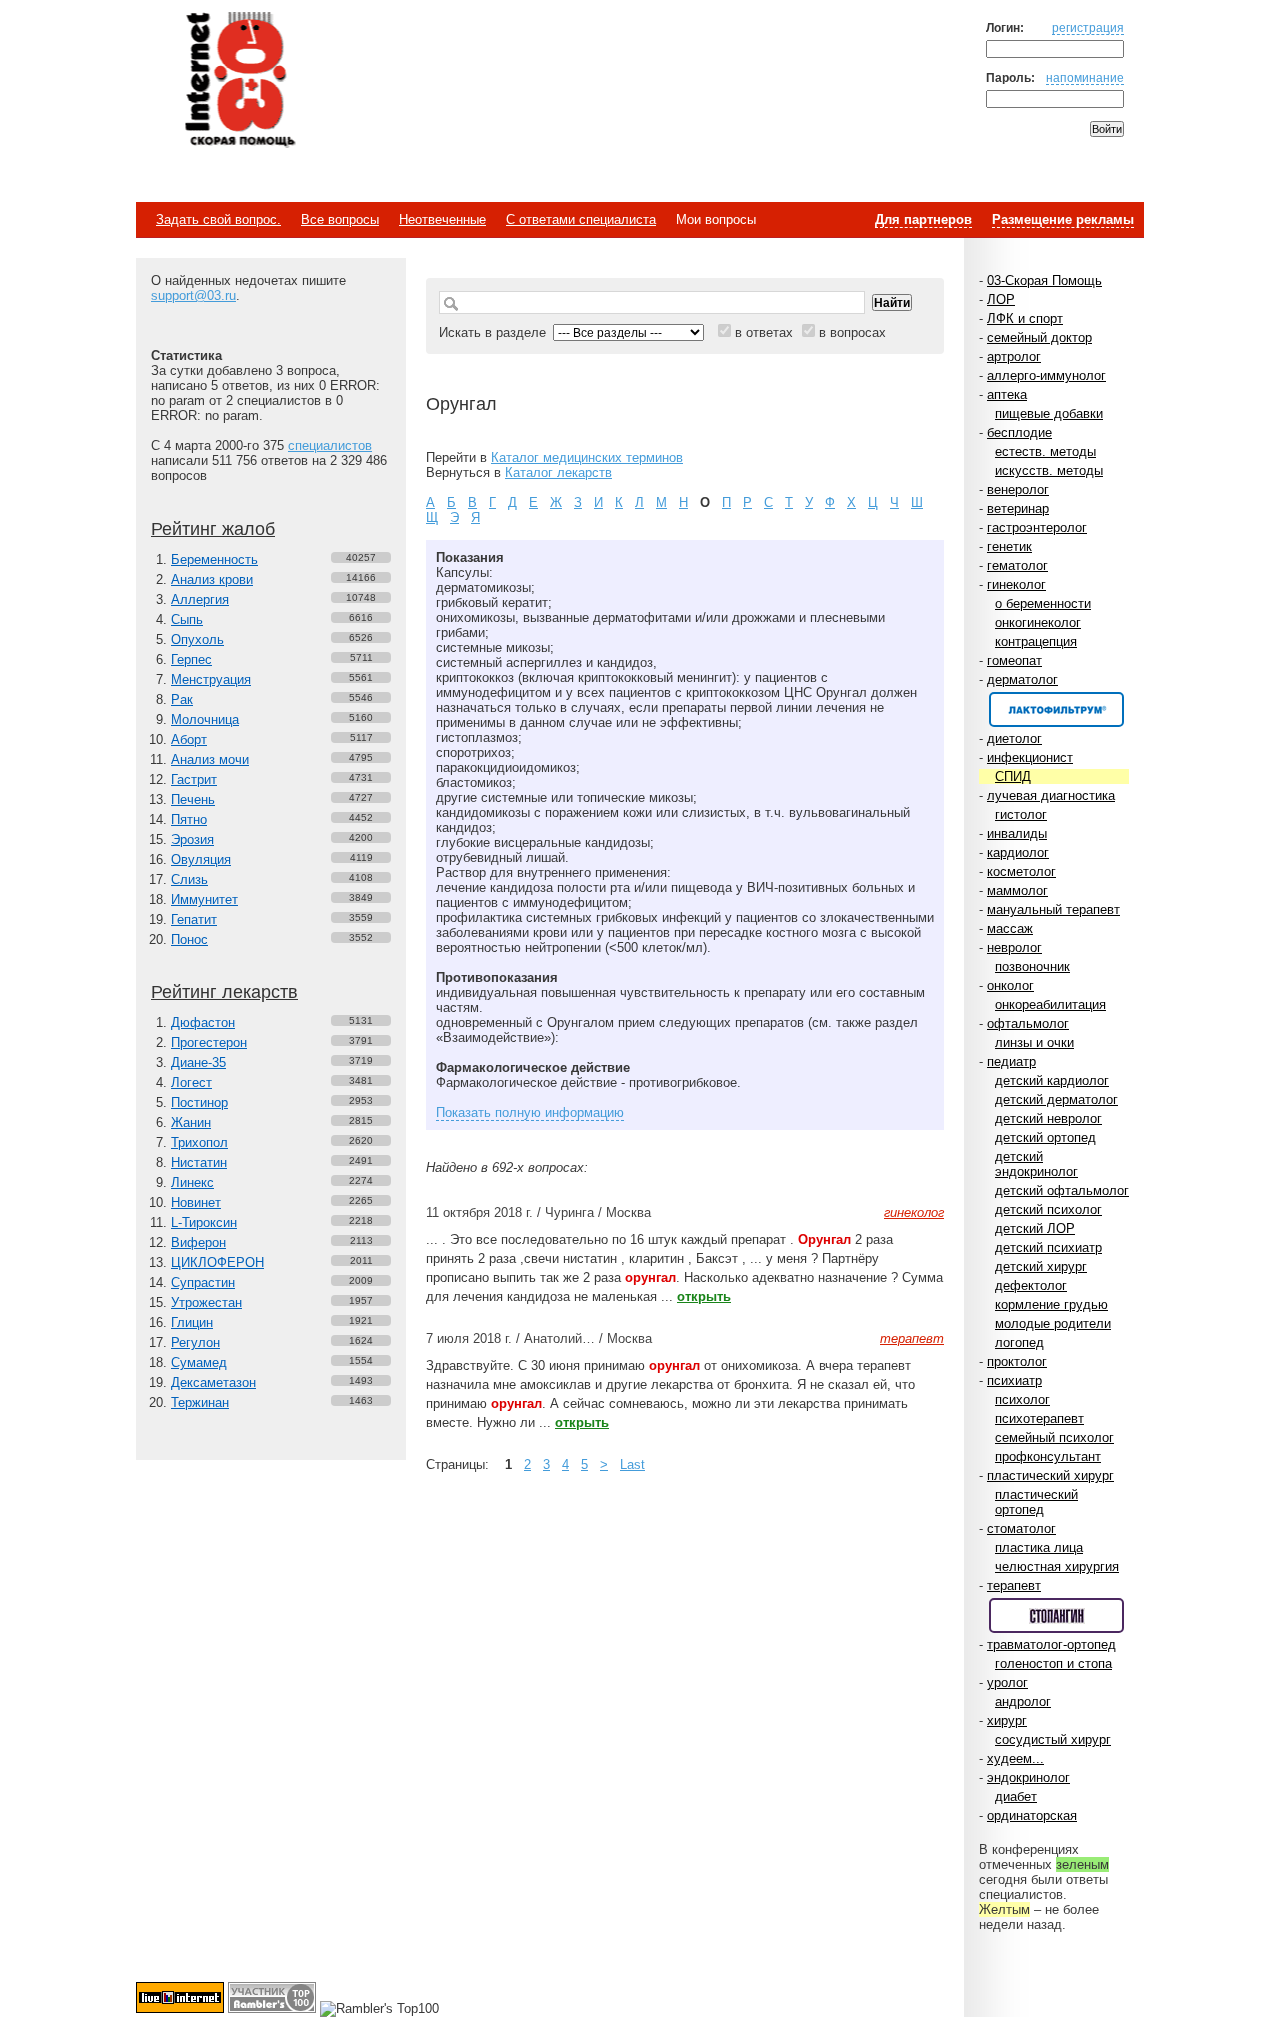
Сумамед (199, 1362)
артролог (1014, 356)
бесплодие (1019, 432)
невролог (1014, 947)
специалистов (330, 445)
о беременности (1043, 603)
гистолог (1021, 814)
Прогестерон (209, 1042)
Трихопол (199, 1142)
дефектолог (1031, 1285)
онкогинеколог (1038, 622)
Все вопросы (340, 219)
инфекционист (1030, 757)
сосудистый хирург (1053, 1739)
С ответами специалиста (581, 219)
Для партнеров (923, 219)
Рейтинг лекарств (224, 992)
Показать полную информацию (530, 1112)
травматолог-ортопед (1051, 1644)
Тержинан (200, 1402)
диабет (1016, 1796)
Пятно (189, 819)
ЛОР (1001, 299)
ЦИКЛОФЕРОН (217, 1262)
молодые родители (1053, 1323)
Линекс (192, 1182)
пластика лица (1039, 1547)
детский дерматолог (1056, 1099)
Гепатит (194, 919)
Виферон (198, 1242)
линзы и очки (1034, 1042)
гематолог (1017, 565)
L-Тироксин (204, 1222)
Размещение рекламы (1063, 219)
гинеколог (1016, 584)
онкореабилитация (1050, 1004)
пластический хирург (1050, 1475)
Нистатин (199, 1162)
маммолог (1017, 890)
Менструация (211, 679)
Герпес (191, 659)
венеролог (1018, 489)
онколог (1010, 985)
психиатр (1014, 1380)
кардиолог (1018, 852)
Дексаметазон (213, 1382)
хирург (1007, 1720)
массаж (1010, 928)
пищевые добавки (1049, 413)
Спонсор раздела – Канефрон (1056, 709)
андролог (1023, 1701)
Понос (189, 939)
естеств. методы (1045, 451)
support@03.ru (193, 295)
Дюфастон (203, 1022)
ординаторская (1032, 1815)
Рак (182, 699)
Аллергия (200, 599)
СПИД (1013, 776)
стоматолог (1021, 1528)
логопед (1019, 1342)
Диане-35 (198, 1062)
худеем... (1015, 1758)
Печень (193, 799)
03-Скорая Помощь (1044, 280)
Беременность (214, 559)
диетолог (1014, 738)
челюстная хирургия (1057, 1566)
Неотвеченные (442, 219)
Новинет (196, 1202)
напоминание (1085, 77)
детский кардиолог (1052, 1080)
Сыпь (187, 619)
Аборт (189, 739)
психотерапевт (1039, 1418)
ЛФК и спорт (1025, 318)
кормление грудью (1051, 1304)
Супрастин (203, 1282)
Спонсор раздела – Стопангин (1056, 1615)
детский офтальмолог (1062, 1190)
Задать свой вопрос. (218, 219)
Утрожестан (206, 1302)
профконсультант (1048, 1456)
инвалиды (1017, 833)
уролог (1007, 1682)
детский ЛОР (1035, 1228)
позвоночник (1032, 966)
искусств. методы (1049, 470)
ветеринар (1018, 508)
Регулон (195, 1342)
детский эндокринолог (1036, 1164)
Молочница (205, 719)
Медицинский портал (239, 81)
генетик (1009, 546)
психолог (1022, 1399)
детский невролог (1048, 1118)
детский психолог (1048, 1209)
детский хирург (1041, 1266)
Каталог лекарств (558, 472)
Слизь (189, 879)
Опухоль (197, 639)
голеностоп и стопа (1053, 1663)
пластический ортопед (1036, 1502)
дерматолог (1022, 679)
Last (632, 1464)
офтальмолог (1028, 1023)
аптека (1007, 394)
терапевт (1014, 1585)
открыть (704, 1296)
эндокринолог (1028, 1777)
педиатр (1011, 1061)
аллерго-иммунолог (1046, 375)
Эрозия (192, 839)
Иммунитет (204, 899)
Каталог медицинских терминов (587, 457)
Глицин (192, 1322)
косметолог (1021, 871)
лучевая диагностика (1051, 795)
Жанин (191, 1122)
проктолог (1017, 1361)
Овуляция (201, 859)
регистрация (1088, 27)
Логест (191, 1082)
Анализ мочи (210, 759)
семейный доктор (1039, 337)
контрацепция (1036, 641)
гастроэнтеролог (1037, 527)
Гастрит (194, 779)
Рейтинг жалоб (213, 529)
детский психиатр (1048, 1247)
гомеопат (1014, 660)
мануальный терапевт (1053, 909)
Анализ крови (212, 579)
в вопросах (852, 332)
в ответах (764, 332)
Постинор (199, 1102)
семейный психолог (1054, 1437)
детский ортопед (1045, 1137)
